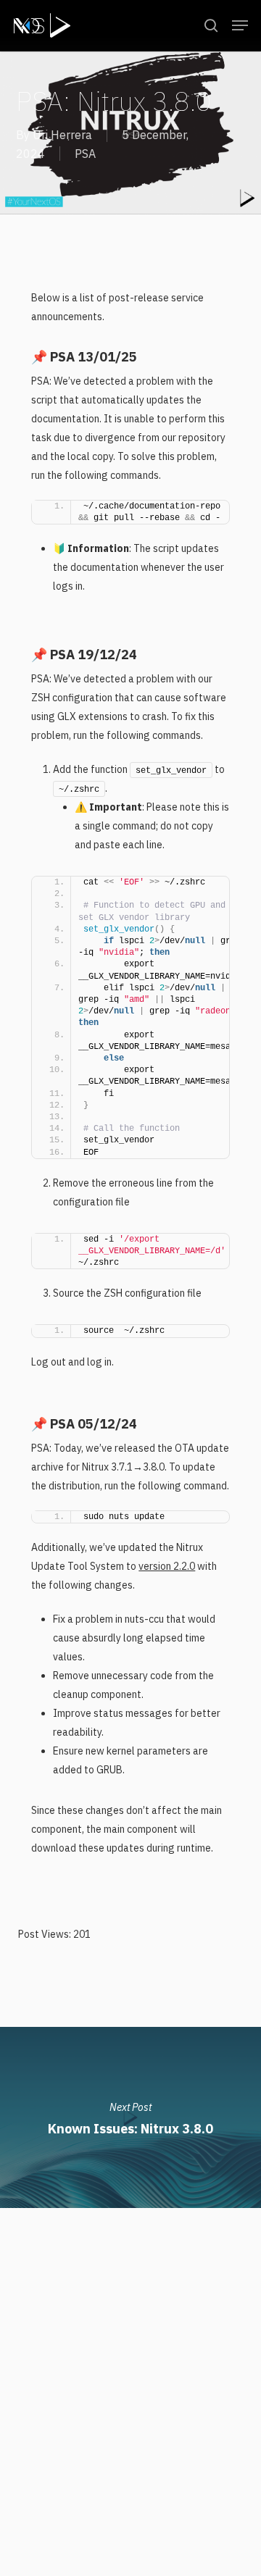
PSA (85, 154)
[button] (240, 25)
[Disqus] (131, 2389)
